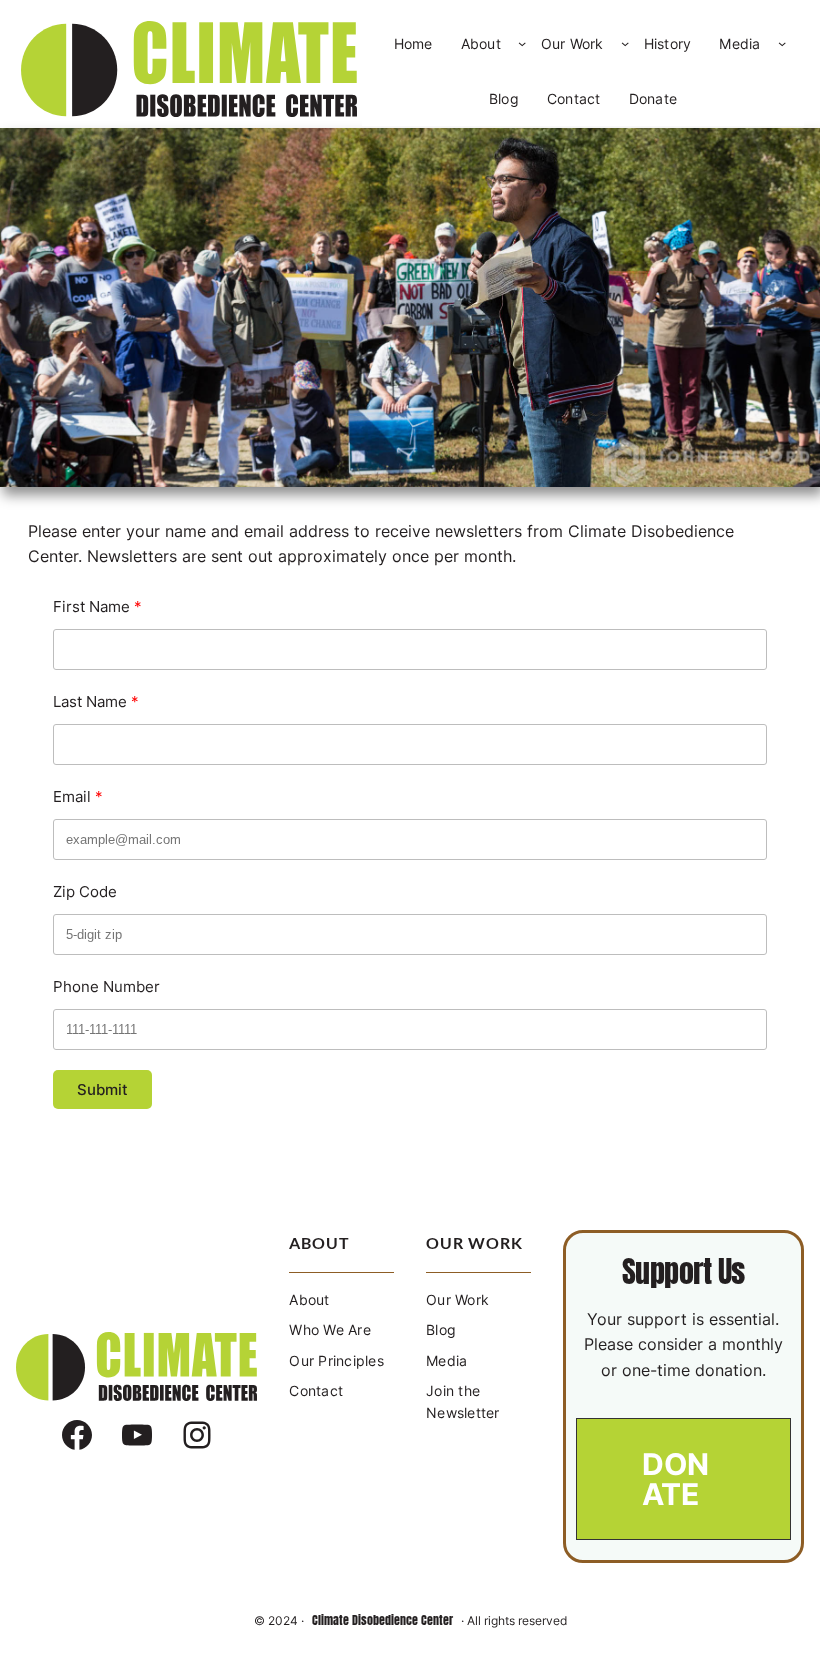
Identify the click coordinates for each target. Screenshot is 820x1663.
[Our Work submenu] (625, 43)
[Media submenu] (782, 43)
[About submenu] (522, 43)
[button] (683, 1479)
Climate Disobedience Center (382, 1620)
